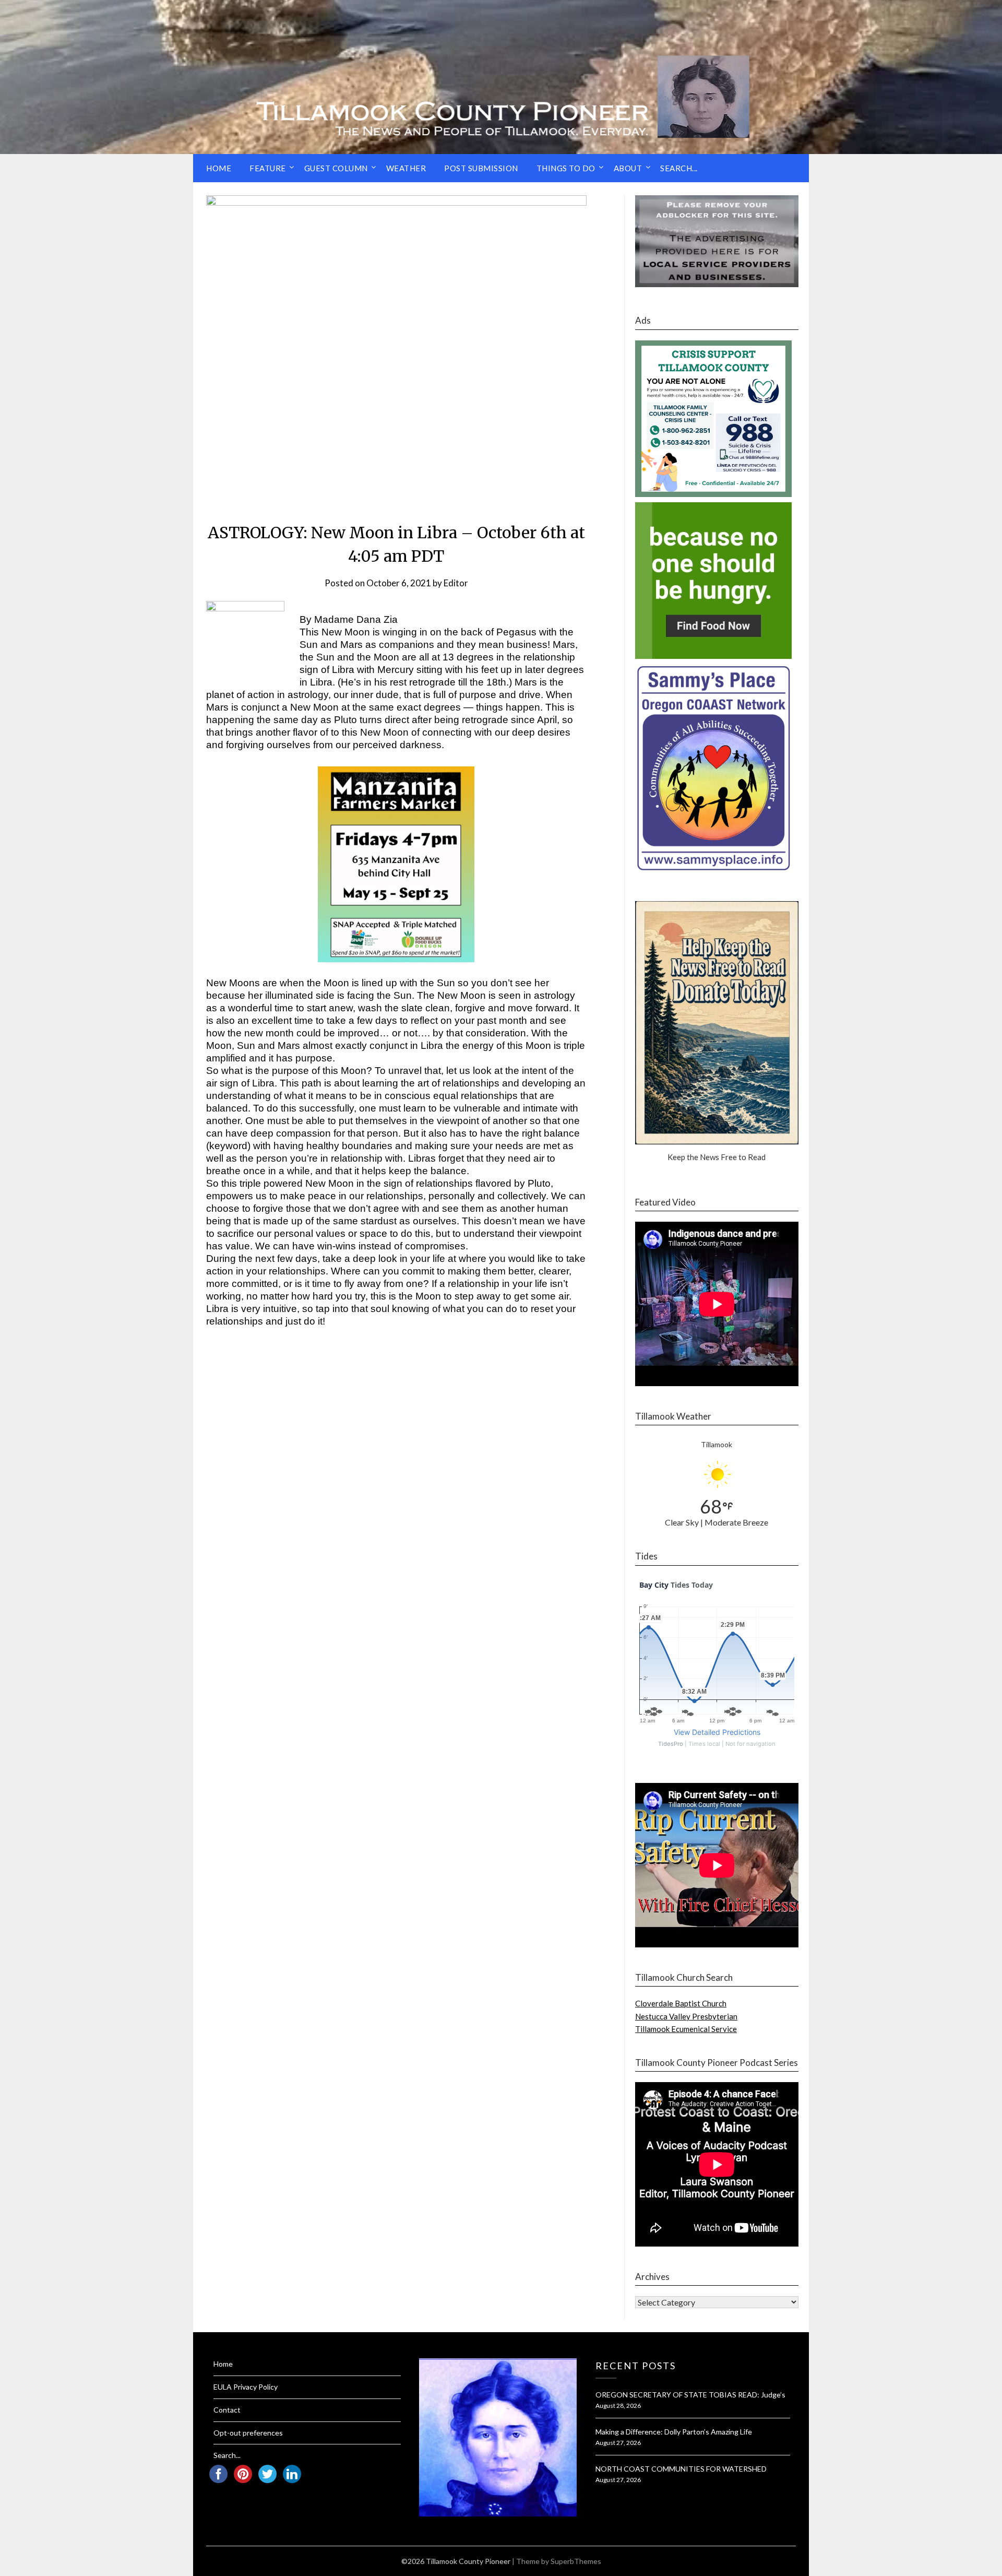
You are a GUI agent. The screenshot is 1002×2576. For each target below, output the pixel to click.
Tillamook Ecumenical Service (686, 2029)
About (628, 168)
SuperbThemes (576, 2561)
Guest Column (336, 168)
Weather (406, 168)
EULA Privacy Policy (246, 2387)
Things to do (566, 168)
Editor (456, 583)
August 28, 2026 (618, 2406)
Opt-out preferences (248, 2433)
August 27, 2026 (618, 2443)
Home (219, 168)
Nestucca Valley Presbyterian (686, 2016)
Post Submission (481, 168)
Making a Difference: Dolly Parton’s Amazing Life (674, 2432)
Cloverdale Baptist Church (681, 2003)
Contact (227, 2410)
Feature (268, 168)
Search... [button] (679, 168)
